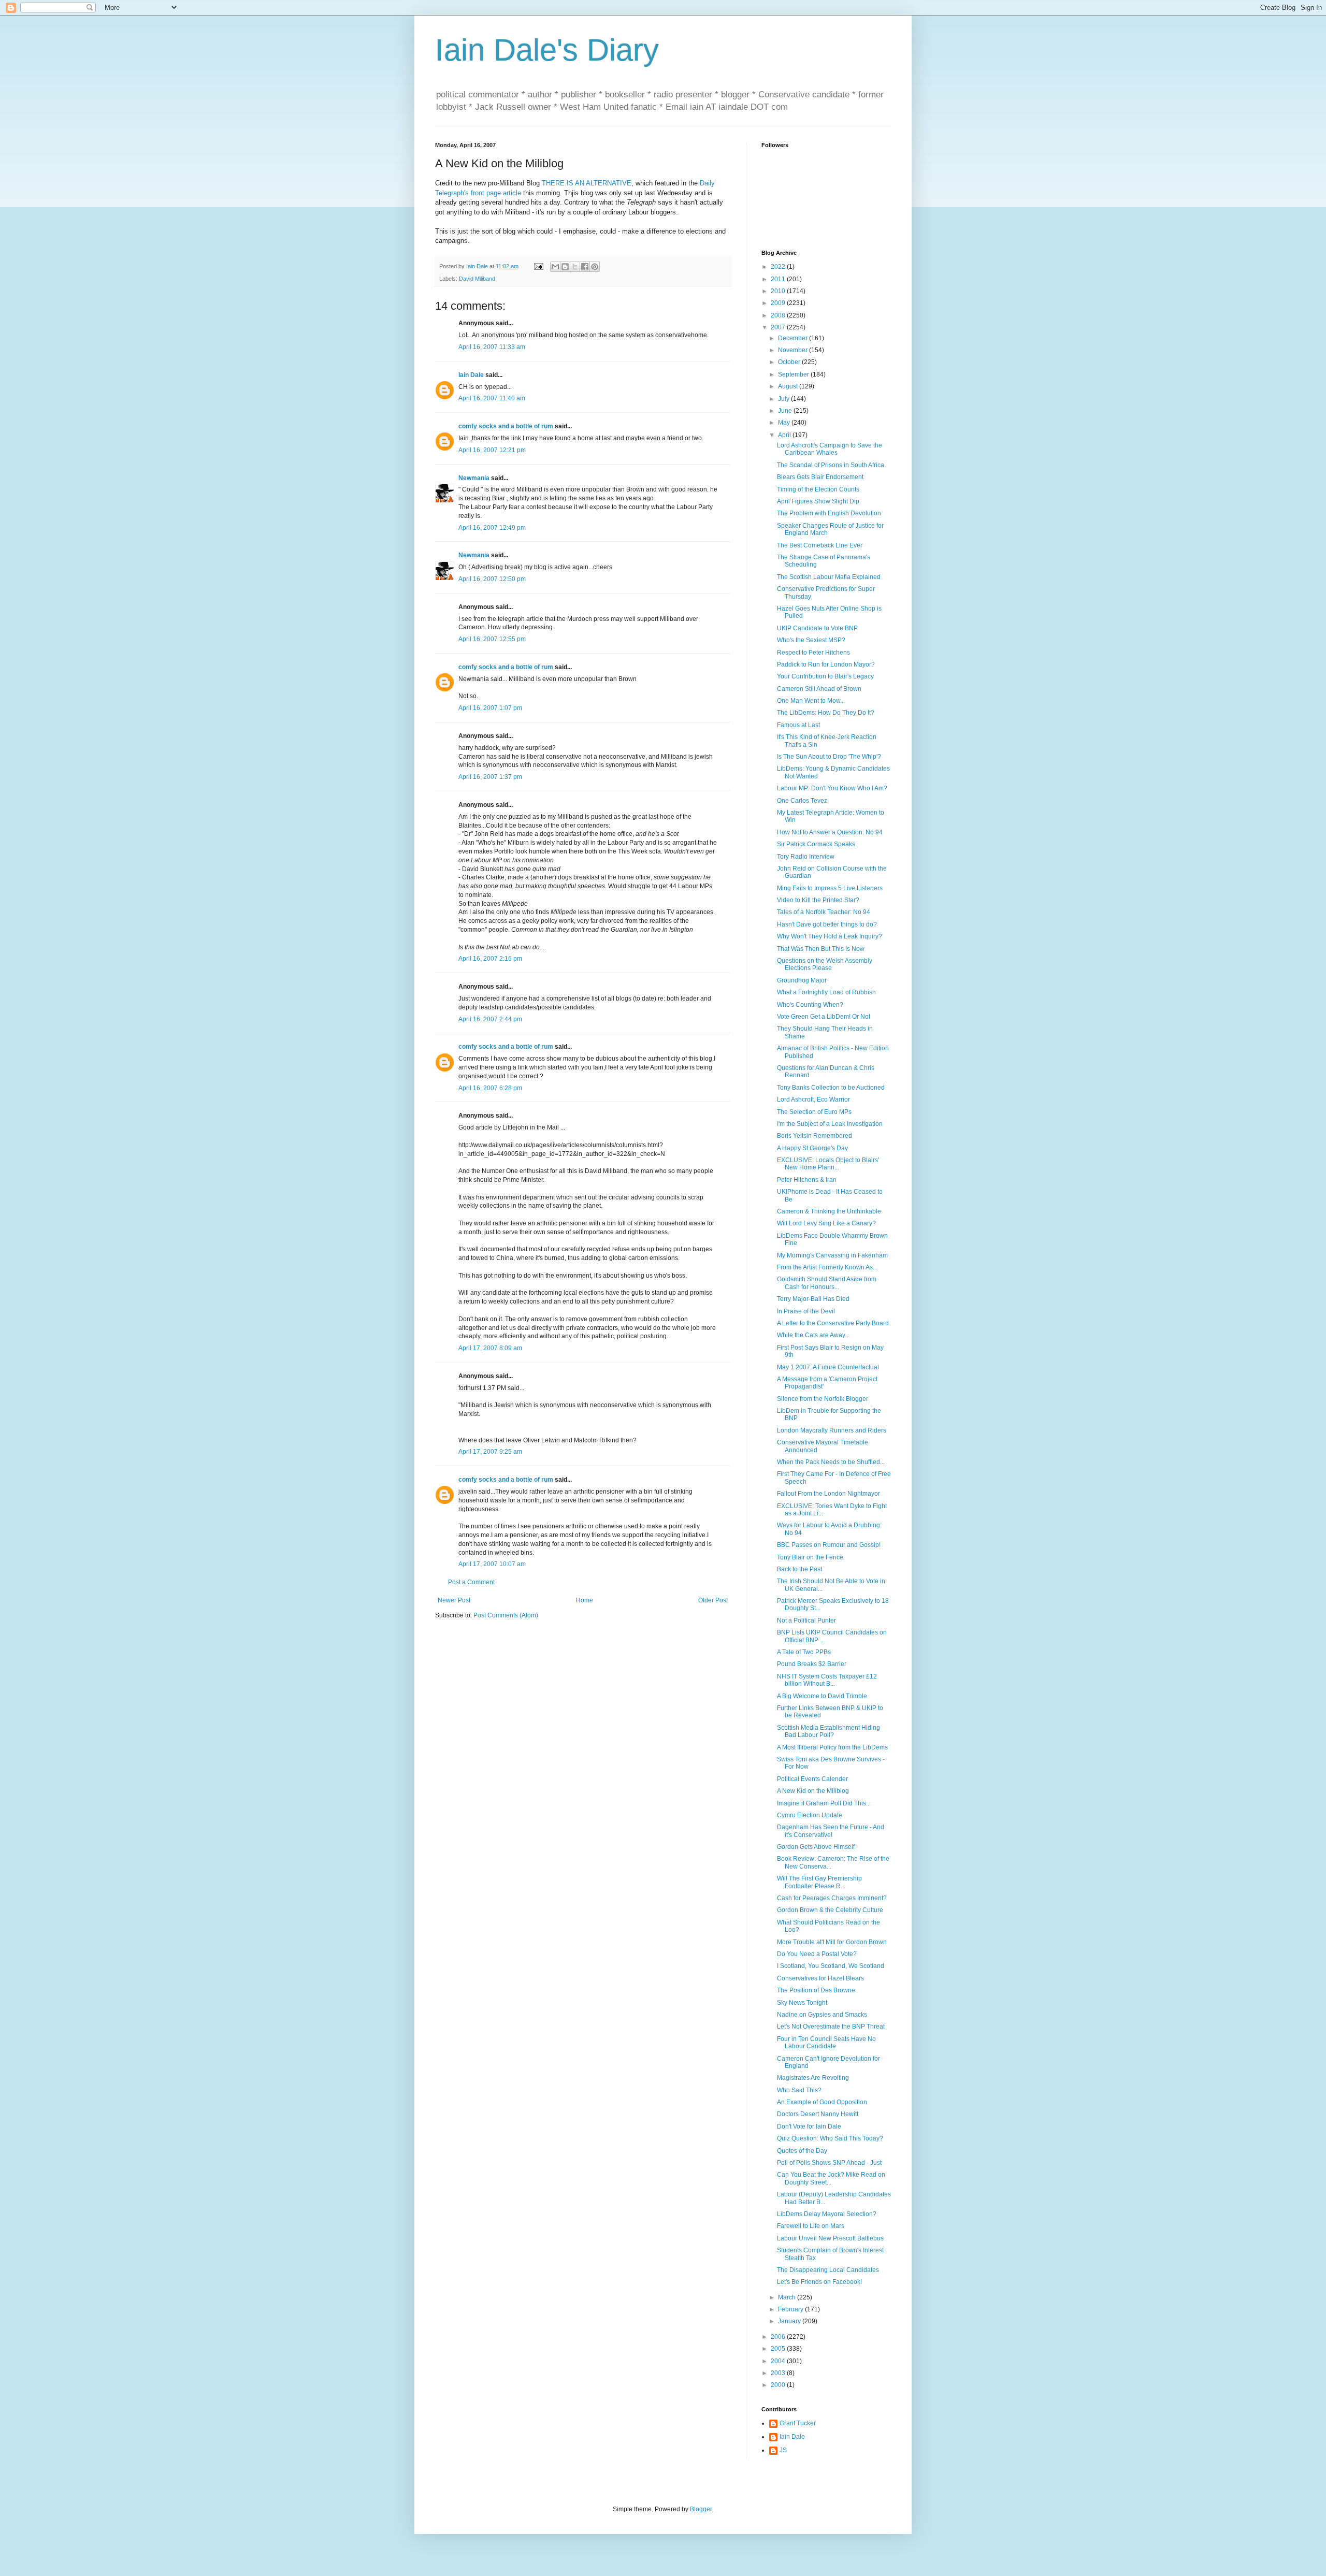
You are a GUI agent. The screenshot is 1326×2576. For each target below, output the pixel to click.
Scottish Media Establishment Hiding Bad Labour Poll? (828, 1731)
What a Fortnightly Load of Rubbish (826, 992)
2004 (779, 2361)
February (791, 2309)
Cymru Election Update (810, 1815)
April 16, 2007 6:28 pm (490, 1088)
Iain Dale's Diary (547, 50)
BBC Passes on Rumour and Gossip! (829, 1545)
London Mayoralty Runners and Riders (832, 1430)
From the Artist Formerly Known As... (827, 1267)
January (790, 2321)
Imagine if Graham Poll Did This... (824, 1803)
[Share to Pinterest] (595, 267)
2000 (779, 2385)
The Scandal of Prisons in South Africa (831, 465)
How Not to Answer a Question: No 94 (830, 832)
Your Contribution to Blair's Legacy (825, 676)
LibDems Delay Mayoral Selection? (827, 2214)
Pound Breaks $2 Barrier (812, 1664)
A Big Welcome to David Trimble (822, 1696)
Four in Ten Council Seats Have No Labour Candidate (826, 2043)
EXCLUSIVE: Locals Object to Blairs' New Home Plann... (828, 1164)
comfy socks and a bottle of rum (506, 426)
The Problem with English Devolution (829, 513)
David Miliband (477, 279)
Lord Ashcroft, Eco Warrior (813, 1099)
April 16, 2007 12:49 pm (492, 528)
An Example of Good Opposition (822, 2102)
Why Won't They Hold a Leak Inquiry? (830, 936)
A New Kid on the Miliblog (813, 1791)
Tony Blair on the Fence (810, 1557)
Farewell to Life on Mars (811, 2226)
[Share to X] (575, 267)
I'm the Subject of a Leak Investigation (830, 1124)
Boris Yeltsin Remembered (815, 1136)
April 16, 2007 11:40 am (492, 398)
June (786, 411)
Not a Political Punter (806, 1620)
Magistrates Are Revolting (813, 2078)
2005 (779, 2349)
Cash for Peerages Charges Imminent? (832, 1898)
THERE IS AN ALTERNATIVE (587, 183)
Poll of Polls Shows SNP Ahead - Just (829, 2163)
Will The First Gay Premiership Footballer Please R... (819, 1882)
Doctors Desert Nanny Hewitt (818, 2114)
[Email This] (555, 267)
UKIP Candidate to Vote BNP (817, 628)
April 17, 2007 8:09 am (490, 1348)
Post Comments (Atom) (506, 1615)
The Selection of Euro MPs (814, 1112)
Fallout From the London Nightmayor (828, 1494)
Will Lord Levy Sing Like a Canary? (826, 1223)
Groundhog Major (802, 980)
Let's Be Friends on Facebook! (819, 2282)
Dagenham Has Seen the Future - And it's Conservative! (831, 1831)
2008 (779, 315)
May (785, 423)
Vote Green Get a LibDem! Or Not (824, 1017)
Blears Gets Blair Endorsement (820, 477)
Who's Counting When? (810, 1005)
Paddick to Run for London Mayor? (826, 664)
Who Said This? (799, 2090)
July (784, 399)
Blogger (701, 2509)
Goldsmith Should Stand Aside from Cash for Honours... (827, 1283)
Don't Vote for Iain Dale (809, 2126)
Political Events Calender (812, 1779)
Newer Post (454, 1600)
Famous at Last (798, 725)
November (794, 350)
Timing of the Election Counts (818, 489)
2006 (779, 2337)
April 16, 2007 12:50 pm (492, 579)
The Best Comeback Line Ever (820, 545)
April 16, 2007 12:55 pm (492, 639)
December (794, 338)
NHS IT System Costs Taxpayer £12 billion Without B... (827, 1680)
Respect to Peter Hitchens (813, 653)
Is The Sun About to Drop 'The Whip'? (829, 757)
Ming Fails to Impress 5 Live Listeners (830, 888)
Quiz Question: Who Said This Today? (830, 2138)
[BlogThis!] (565, 267)
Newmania (474, 478)
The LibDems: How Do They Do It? (826, 713)
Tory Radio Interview (806, 857)
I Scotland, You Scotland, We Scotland (831, 1966)
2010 (779, 291)
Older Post (713, 1600)
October (790, 362)
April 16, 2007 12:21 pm (492, 450)
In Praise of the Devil (806, 1311)
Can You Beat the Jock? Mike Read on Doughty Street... (831, 2178)
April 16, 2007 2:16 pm (490, 959)
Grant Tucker (798, 2423)
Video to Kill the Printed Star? (818, 900)
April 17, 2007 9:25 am (490, 1452)
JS (783, 2450)
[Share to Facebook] (585, 267)
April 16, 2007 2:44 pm (490, 1019)
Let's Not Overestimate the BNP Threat (831, 2027)
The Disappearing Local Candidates (828, 2270)
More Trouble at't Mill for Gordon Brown (832, 1942)
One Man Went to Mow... (811, 701)
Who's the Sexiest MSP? (811, 640)
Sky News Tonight (802, 2003)
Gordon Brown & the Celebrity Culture (830, 1910)
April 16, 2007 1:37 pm (490, 777)
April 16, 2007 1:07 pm (490, 708)
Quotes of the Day (802, 2151)
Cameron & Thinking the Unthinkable (829, 1211)
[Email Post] (538, 266)
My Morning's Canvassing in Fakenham (832, 1255)
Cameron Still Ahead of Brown (819, 689)
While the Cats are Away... (813, 1335)
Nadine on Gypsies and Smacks (822, 2015)
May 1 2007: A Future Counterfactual (828, 1367)
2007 (779, 327)
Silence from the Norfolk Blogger (823, 1399)
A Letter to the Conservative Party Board (833, 1323)
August (789, 386)
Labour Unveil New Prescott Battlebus (830, 2238)
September (794, 374)
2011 (779, 279)
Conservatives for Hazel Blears (820, 1978)
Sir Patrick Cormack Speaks (816, 844)
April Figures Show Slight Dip (818, 501)
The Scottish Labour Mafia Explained (829, 577)
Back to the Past (799, 1569)
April (785, 435)
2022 (779, 267)
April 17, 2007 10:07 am (492, 1564)
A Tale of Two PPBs (804, 1652)
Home (585, 1600)
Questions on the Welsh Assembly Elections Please (825, 964)
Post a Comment (471, 1582)
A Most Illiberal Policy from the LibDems (832, 1747)
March (788, 2297)
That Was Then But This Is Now (821, 949)
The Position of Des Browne (816, 1990)
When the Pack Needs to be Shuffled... (831, 1462)
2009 (779, 303)
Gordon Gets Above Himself (816, 1847)
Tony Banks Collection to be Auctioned (831, 1088)
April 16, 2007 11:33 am (492, 347)
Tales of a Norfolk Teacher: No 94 (824, 912)
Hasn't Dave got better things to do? (827, 924)
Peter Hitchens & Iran (807, 1180)
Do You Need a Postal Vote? (817, 1954)
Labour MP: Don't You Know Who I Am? (832, 788)
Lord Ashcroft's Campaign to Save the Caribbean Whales (830, 449)
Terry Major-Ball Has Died (813, 1299)
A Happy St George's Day (812, 1148)
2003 (779, 2373)
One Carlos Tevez (802, 801)
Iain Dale (471, 375)
